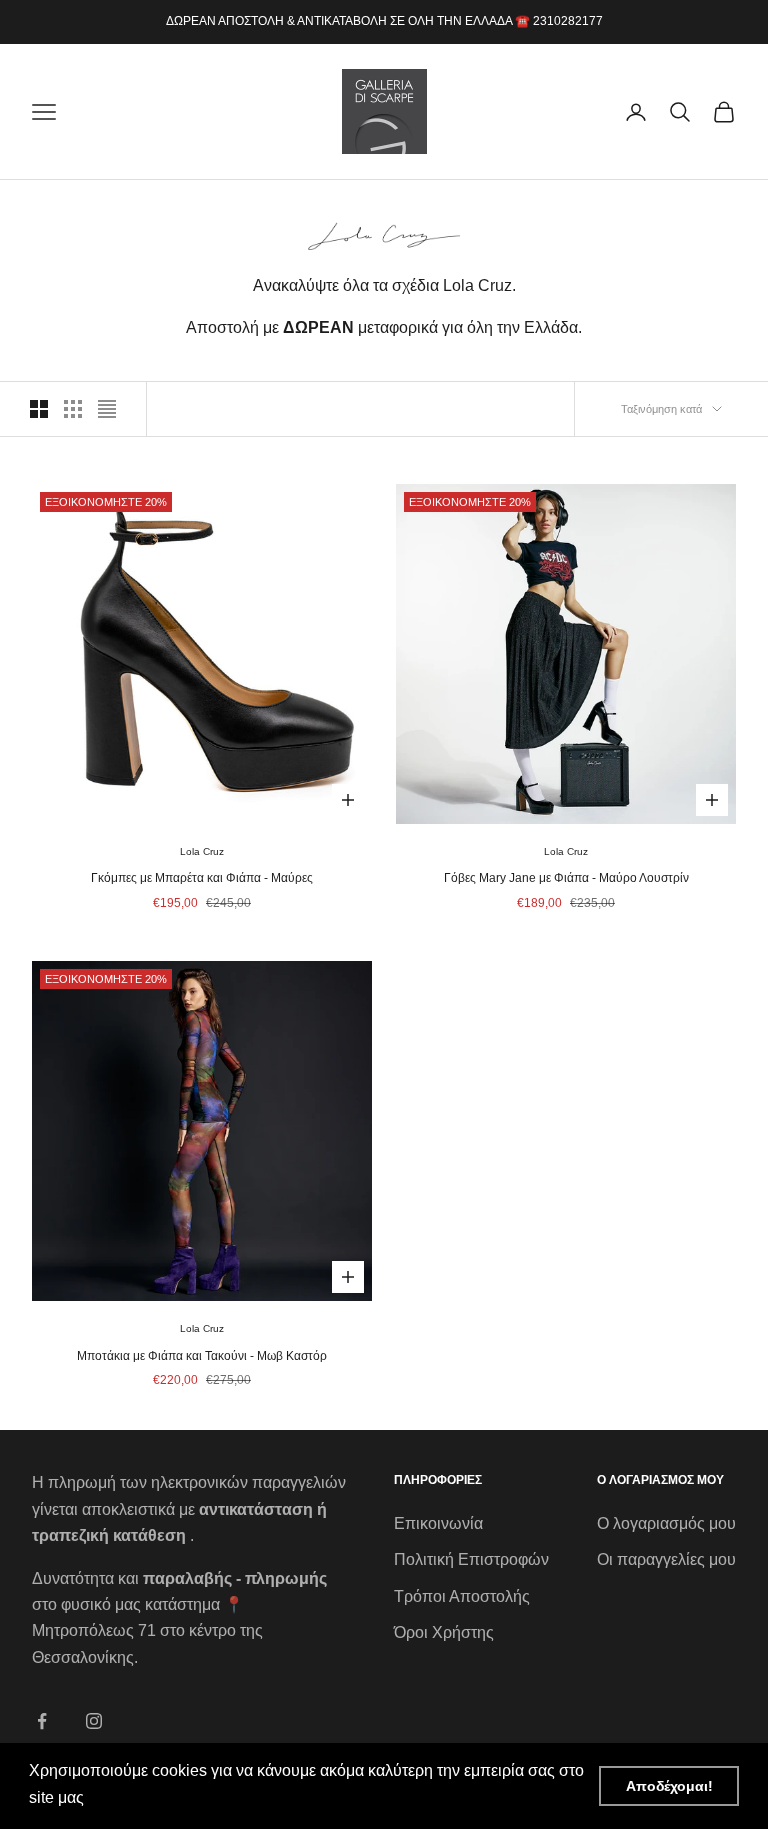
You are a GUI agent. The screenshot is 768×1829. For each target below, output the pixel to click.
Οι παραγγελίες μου (666, 1559)
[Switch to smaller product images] (73, 409)
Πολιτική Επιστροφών (471, 1559)
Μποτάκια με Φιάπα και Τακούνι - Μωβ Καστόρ (202, 1356)
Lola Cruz (202, 851)
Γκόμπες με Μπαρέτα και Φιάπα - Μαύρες (202, 878)
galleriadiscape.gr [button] (154, 1797)
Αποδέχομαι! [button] (669, 1786)
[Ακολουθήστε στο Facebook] (42, 1721)
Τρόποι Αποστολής (462, 1596)
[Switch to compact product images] (107, 409)
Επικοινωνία (438, 1523)
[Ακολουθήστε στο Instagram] (94, 1721)
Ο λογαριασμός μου (666, 1523)
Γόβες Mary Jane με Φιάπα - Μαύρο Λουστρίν (566, 878)
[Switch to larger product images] (39, 409)
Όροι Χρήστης (444, 1632)
